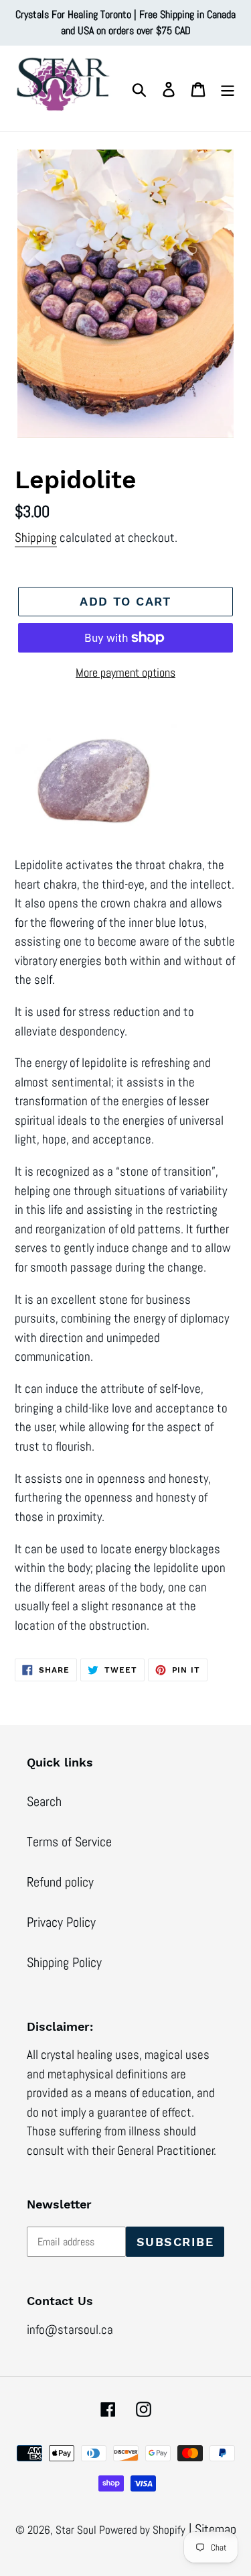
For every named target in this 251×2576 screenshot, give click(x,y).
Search (44, 1801)
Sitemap (216, 2529)
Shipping (36, 538)
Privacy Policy (61, 1922)
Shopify (169, 2530)
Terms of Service (69, 1842)
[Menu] (228, 89)
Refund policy (60, 1882)
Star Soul (77, 2530)
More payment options (125, 672)
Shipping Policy (64, 1962)
